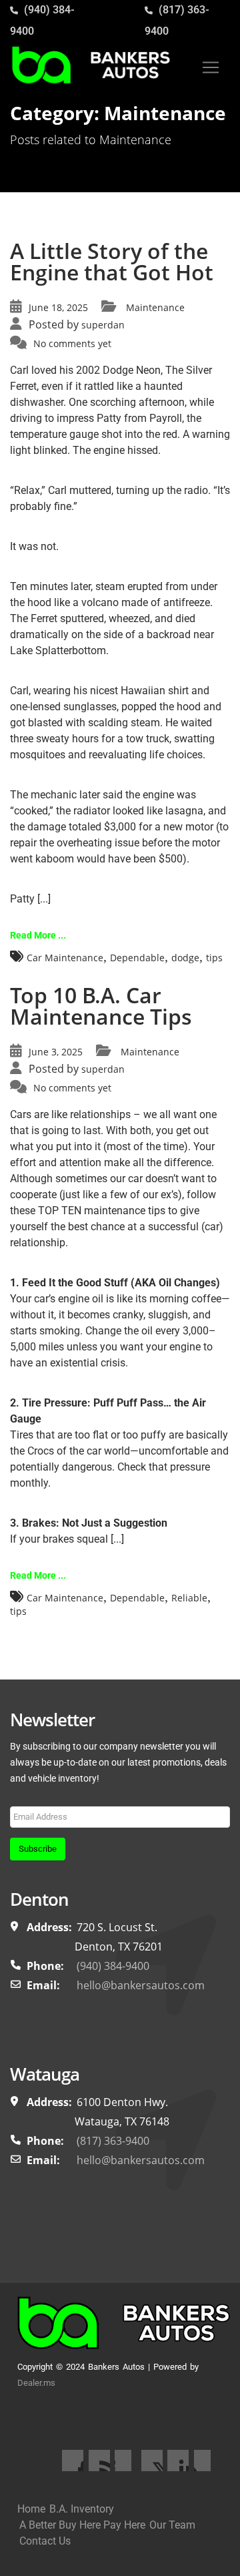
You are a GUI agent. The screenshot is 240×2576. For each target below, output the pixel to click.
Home (31, 2509)
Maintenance (155, 307)
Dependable (137, 958)
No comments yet (72, 343)
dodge (185, 958)
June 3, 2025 (56, 1052)
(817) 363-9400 (113, 2141)
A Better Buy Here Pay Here (82, 2525)
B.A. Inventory (82, 2509)
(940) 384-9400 (113, 1966)
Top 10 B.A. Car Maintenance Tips (101, 1006)
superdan (103, 325)
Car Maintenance (65, 958)
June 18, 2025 (58, 307)
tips (214, 958)
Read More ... (38, 935)
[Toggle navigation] (211, 67)
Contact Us (45, 2541)
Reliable (189, 1598)
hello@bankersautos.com (141, 1985)
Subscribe (38, 1849)
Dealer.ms (36, 2383)
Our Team (172, 2525)
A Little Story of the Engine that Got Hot (112, 261)
